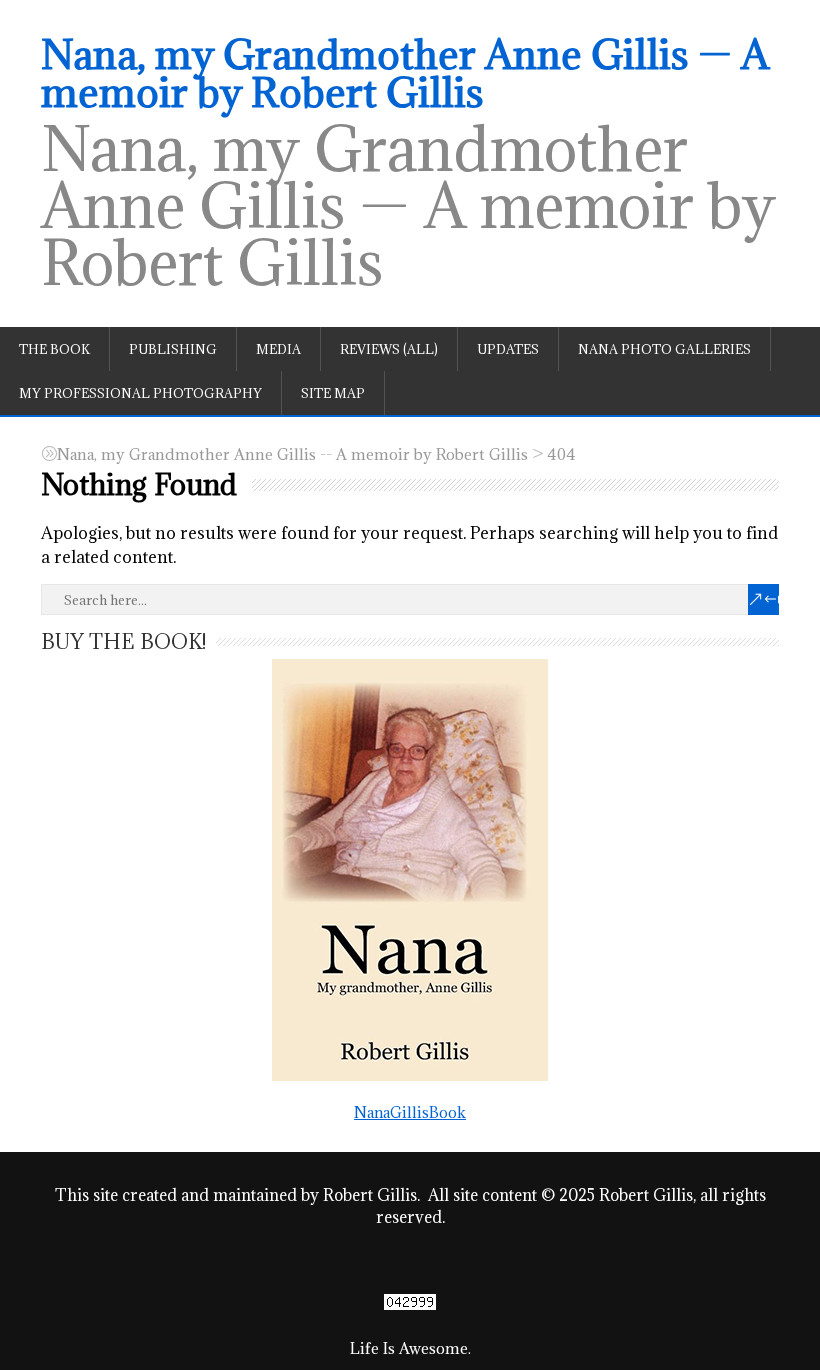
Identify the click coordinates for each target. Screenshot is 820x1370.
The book (54, 349)
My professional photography (140, 393)
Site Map (333, 393)
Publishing (173, 349)
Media (278, 349)
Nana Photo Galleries (664, 349)
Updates (508, 349)
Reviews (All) (389, 349)
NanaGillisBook (410, 1112)
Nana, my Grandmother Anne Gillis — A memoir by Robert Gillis (405, 73)
